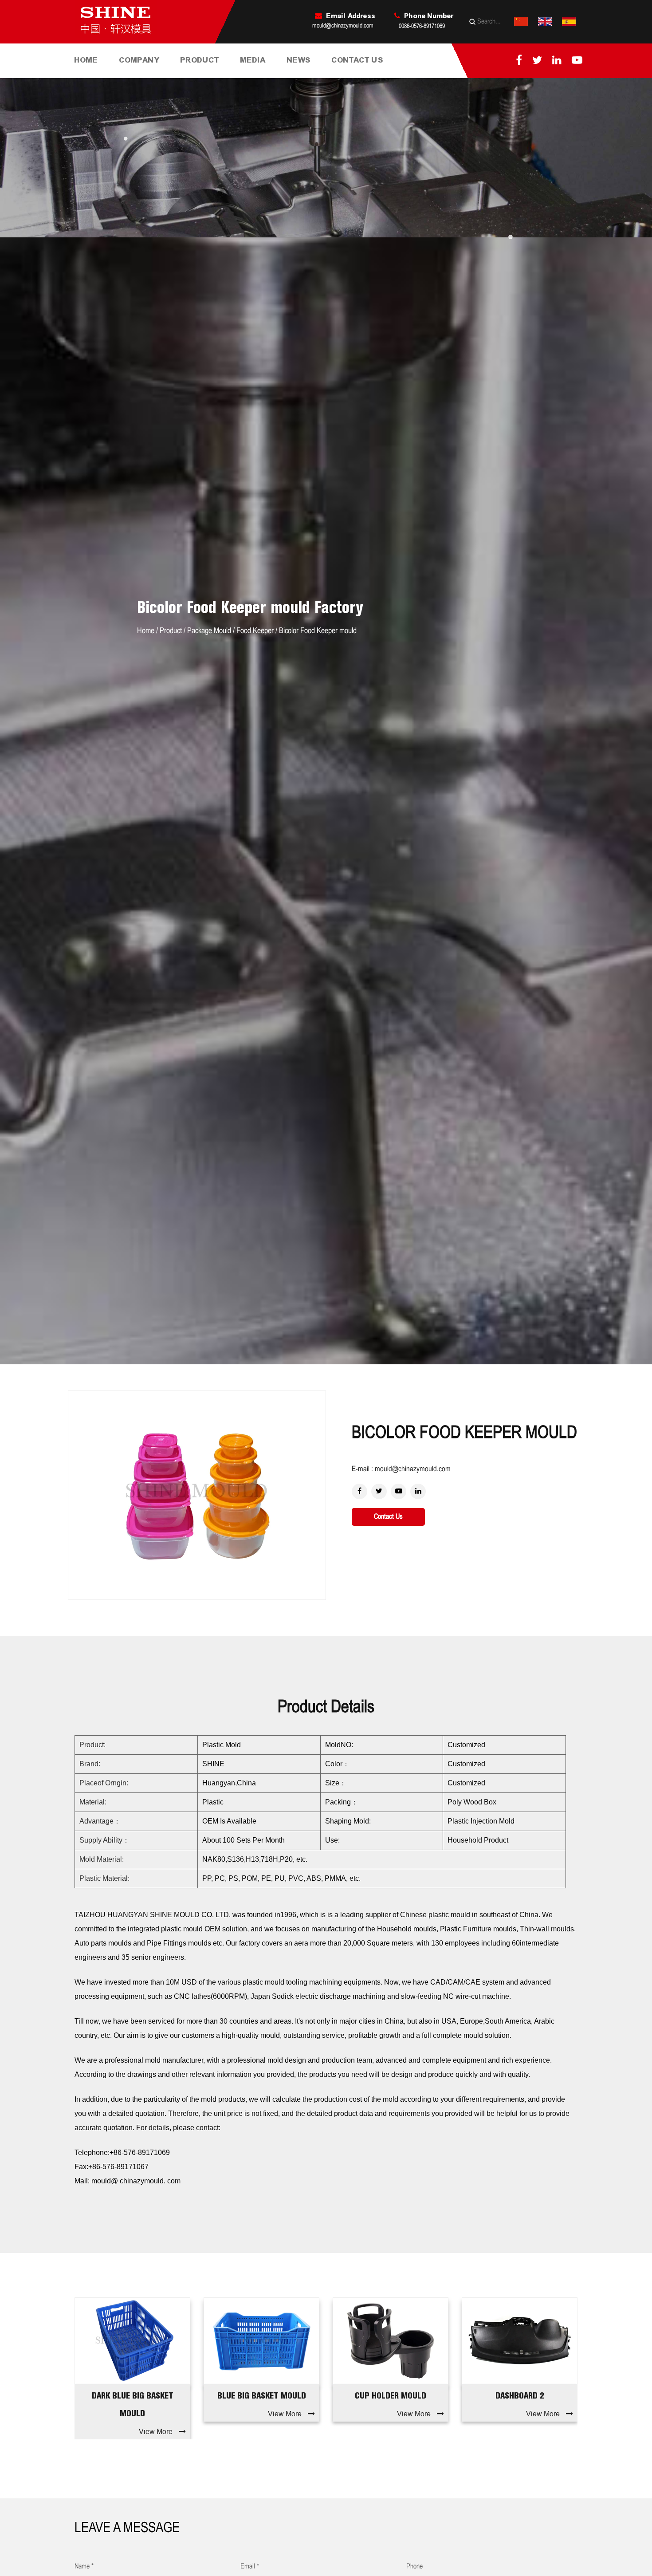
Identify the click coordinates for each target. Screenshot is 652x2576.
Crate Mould (214, 74)
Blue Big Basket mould (133, 2395)
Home (86, 60)
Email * (250, 2566)
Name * (84, 2566)
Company (139, 60)
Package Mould (209, 631)
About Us (135, 76)
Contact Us (357, 60)
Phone (414, 2566)
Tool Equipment (153, 74)
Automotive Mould (215, 75)
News (299, 60)
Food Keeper (255, 631)
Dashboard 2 (391, 2395)
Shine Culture (154, 75)
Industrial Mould (205, 76)
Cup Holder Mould (261, 2395)
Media (253, 60)
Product (200, 60)
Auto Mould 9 (520, 2395)
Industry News (321, 75)
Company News (312, 76)
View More (156, 2414)
